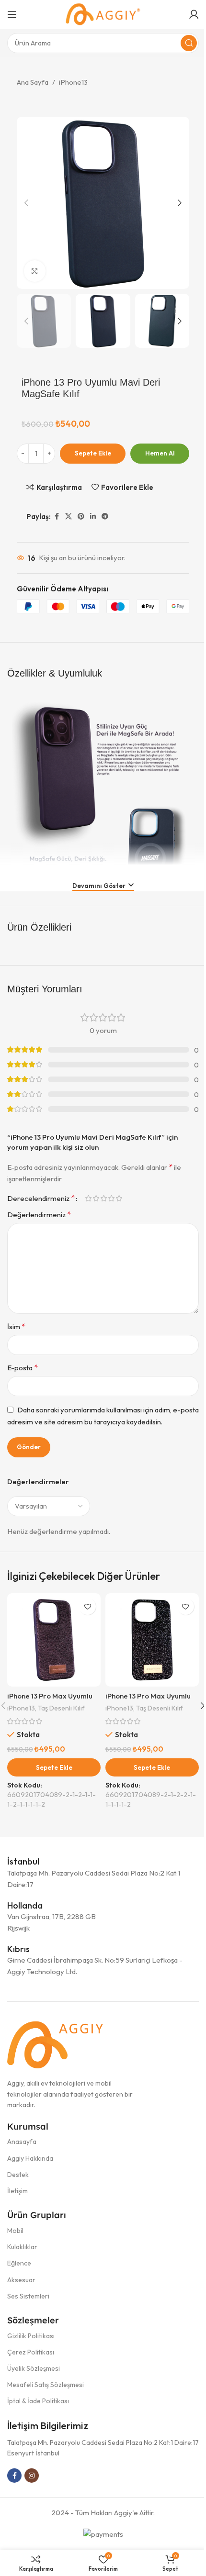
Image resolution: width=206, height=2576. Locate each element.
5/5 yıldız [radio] (119, 1198)
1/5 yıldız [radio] (88, 1198)
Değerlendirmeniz (39, 1214)
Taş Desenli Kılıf (61, 1708)
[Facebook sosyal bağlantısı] (57, 516)
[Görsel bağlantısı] (55, 2044)
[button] (26, 203)
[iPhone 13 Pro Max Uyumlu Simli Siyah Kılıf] (152, 1640)
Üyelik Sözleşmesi (34, 2368)
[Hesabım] (194, 14)
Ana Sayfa (33, 82)
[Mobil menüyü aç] (12, 14)
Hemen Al (160, 453)
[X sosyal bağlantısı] (69, 516)
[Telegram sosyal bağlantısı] (105, 516)
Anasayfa (22, 2142)
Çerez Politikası (31, 2352)
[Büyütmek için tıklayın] (35, 271)
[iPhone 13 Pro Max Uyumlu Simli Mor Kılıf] (54, 1640)
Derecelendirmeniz (41, 1198)
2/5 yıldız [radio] (96, 1198)
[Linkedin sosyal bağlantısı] (93, 516)
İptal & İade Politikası (38, 2401)
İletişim (17, 2191)
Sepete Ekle (93, 453)
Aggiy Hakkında (30, 2158)
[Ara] (189, 43)
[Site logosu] (103, 14)
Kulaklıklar (22, 2247)
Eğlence (19, 2263)
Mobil (15, 2231)
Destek (18, 2175)
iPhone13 (73, 82)
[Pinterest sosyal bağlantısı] (81, 516)
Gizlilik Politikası (31, 2336)
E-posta (23, 1367)
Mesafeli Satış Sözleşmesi (46, 2385)
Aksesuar (21, 2280)
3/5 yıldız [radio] (103, 1198)
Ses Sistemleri (28, 2296)
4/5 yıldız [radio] (111, 1198)
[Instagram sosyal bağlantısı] (32, 2476)
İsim (16, 1326)
